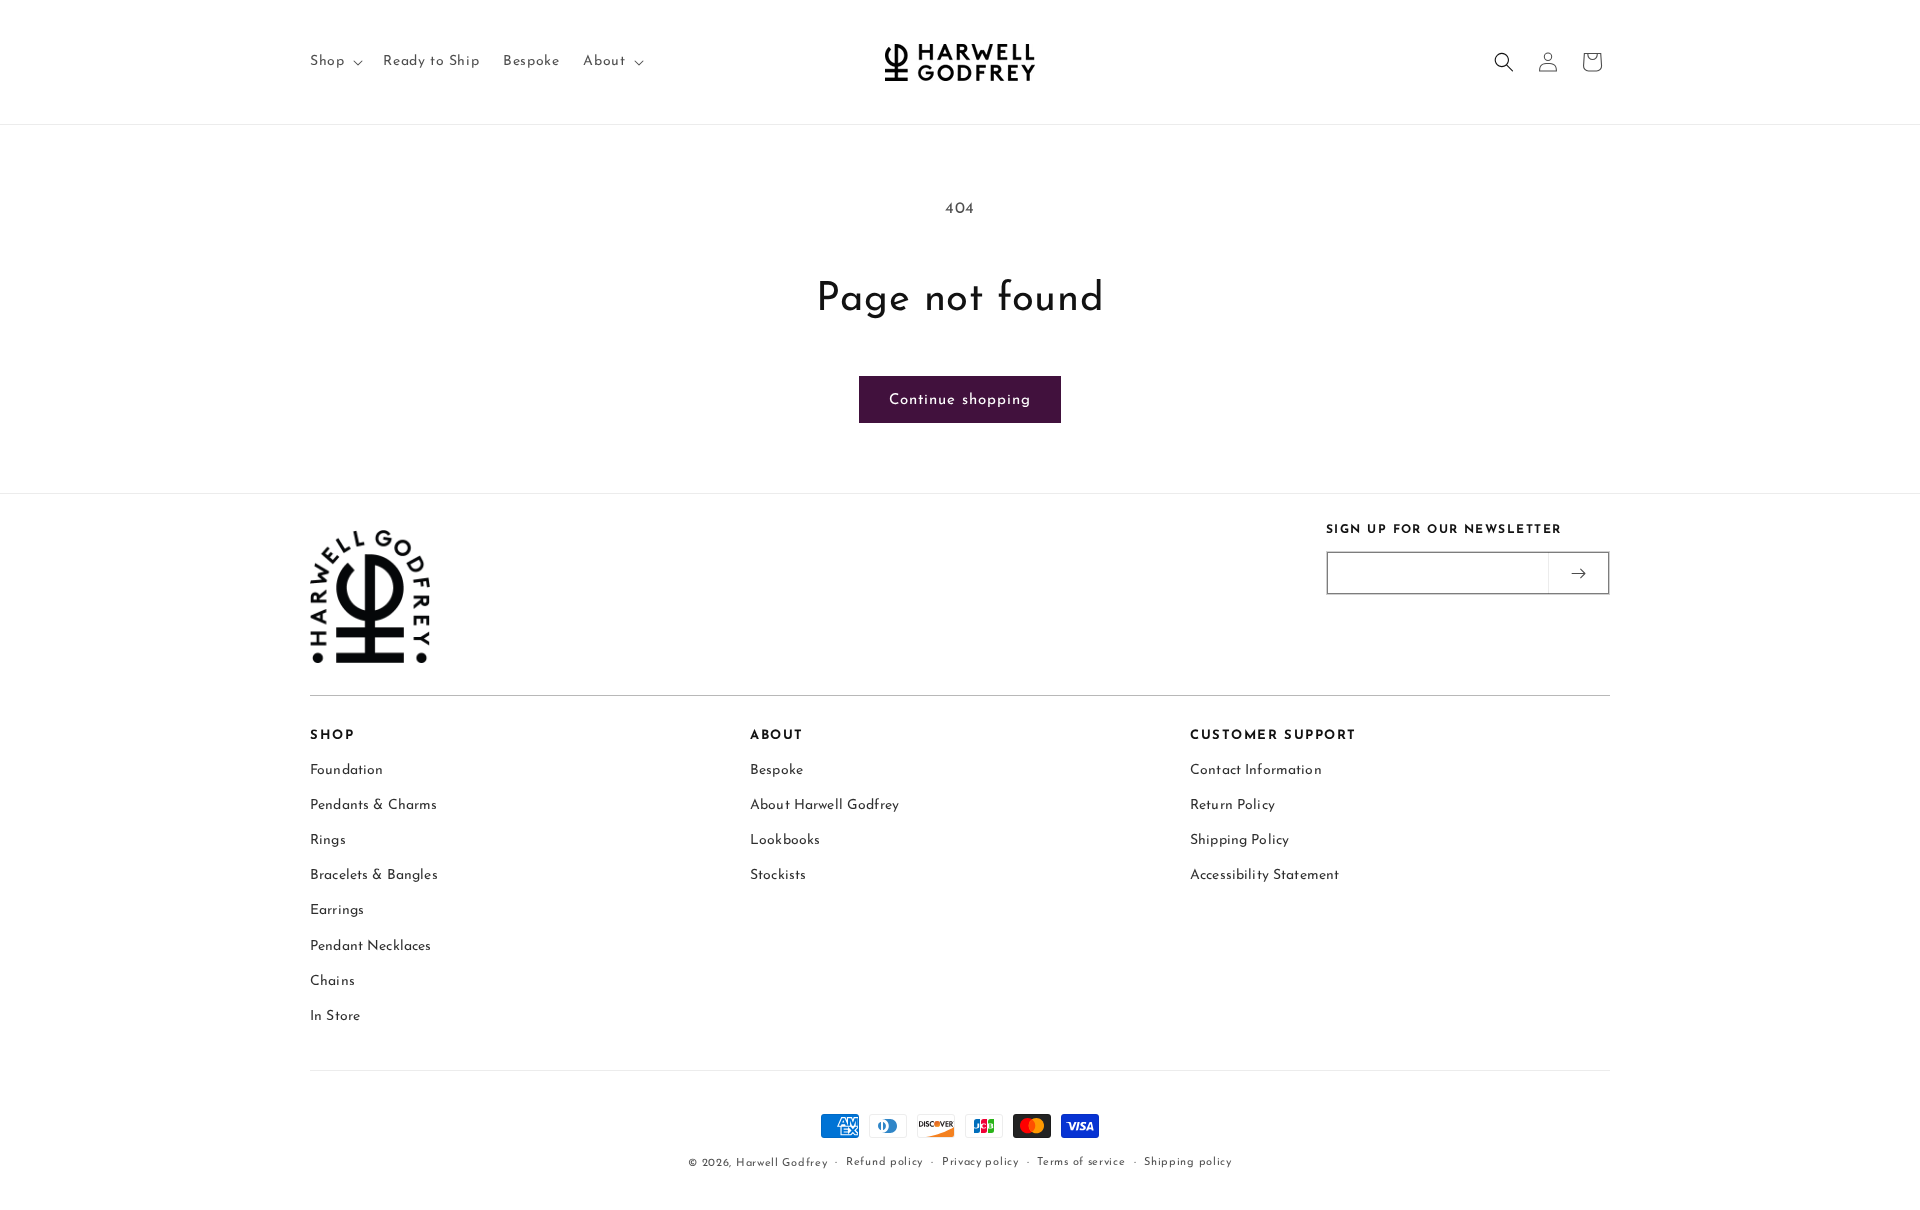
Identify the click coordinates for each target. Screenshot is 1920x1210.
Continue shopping (960, 400)
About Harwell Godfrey (824, 805)
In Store (335, 1016)
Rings (328, 840)
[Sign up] (1578, 573)
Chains (332, 981)
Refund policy (884, 1162)
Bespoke (776, 770)
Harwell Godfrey (782, 1163)
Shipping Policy (1239, 840)
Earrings (337, 911)
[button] (334, 62)
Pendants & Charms (373, 805)
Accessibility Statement (1264, 875)
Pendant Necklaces (370, 946)
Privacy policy (980, 1162)
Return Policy (1232, 805)
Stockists (778, 875)
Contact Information (1256, 770)
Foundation (346, 770)
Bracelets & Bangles (374, 875)
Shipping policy (1188, 1162)
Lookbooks (785, 840)
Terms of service (1081, 1162)
